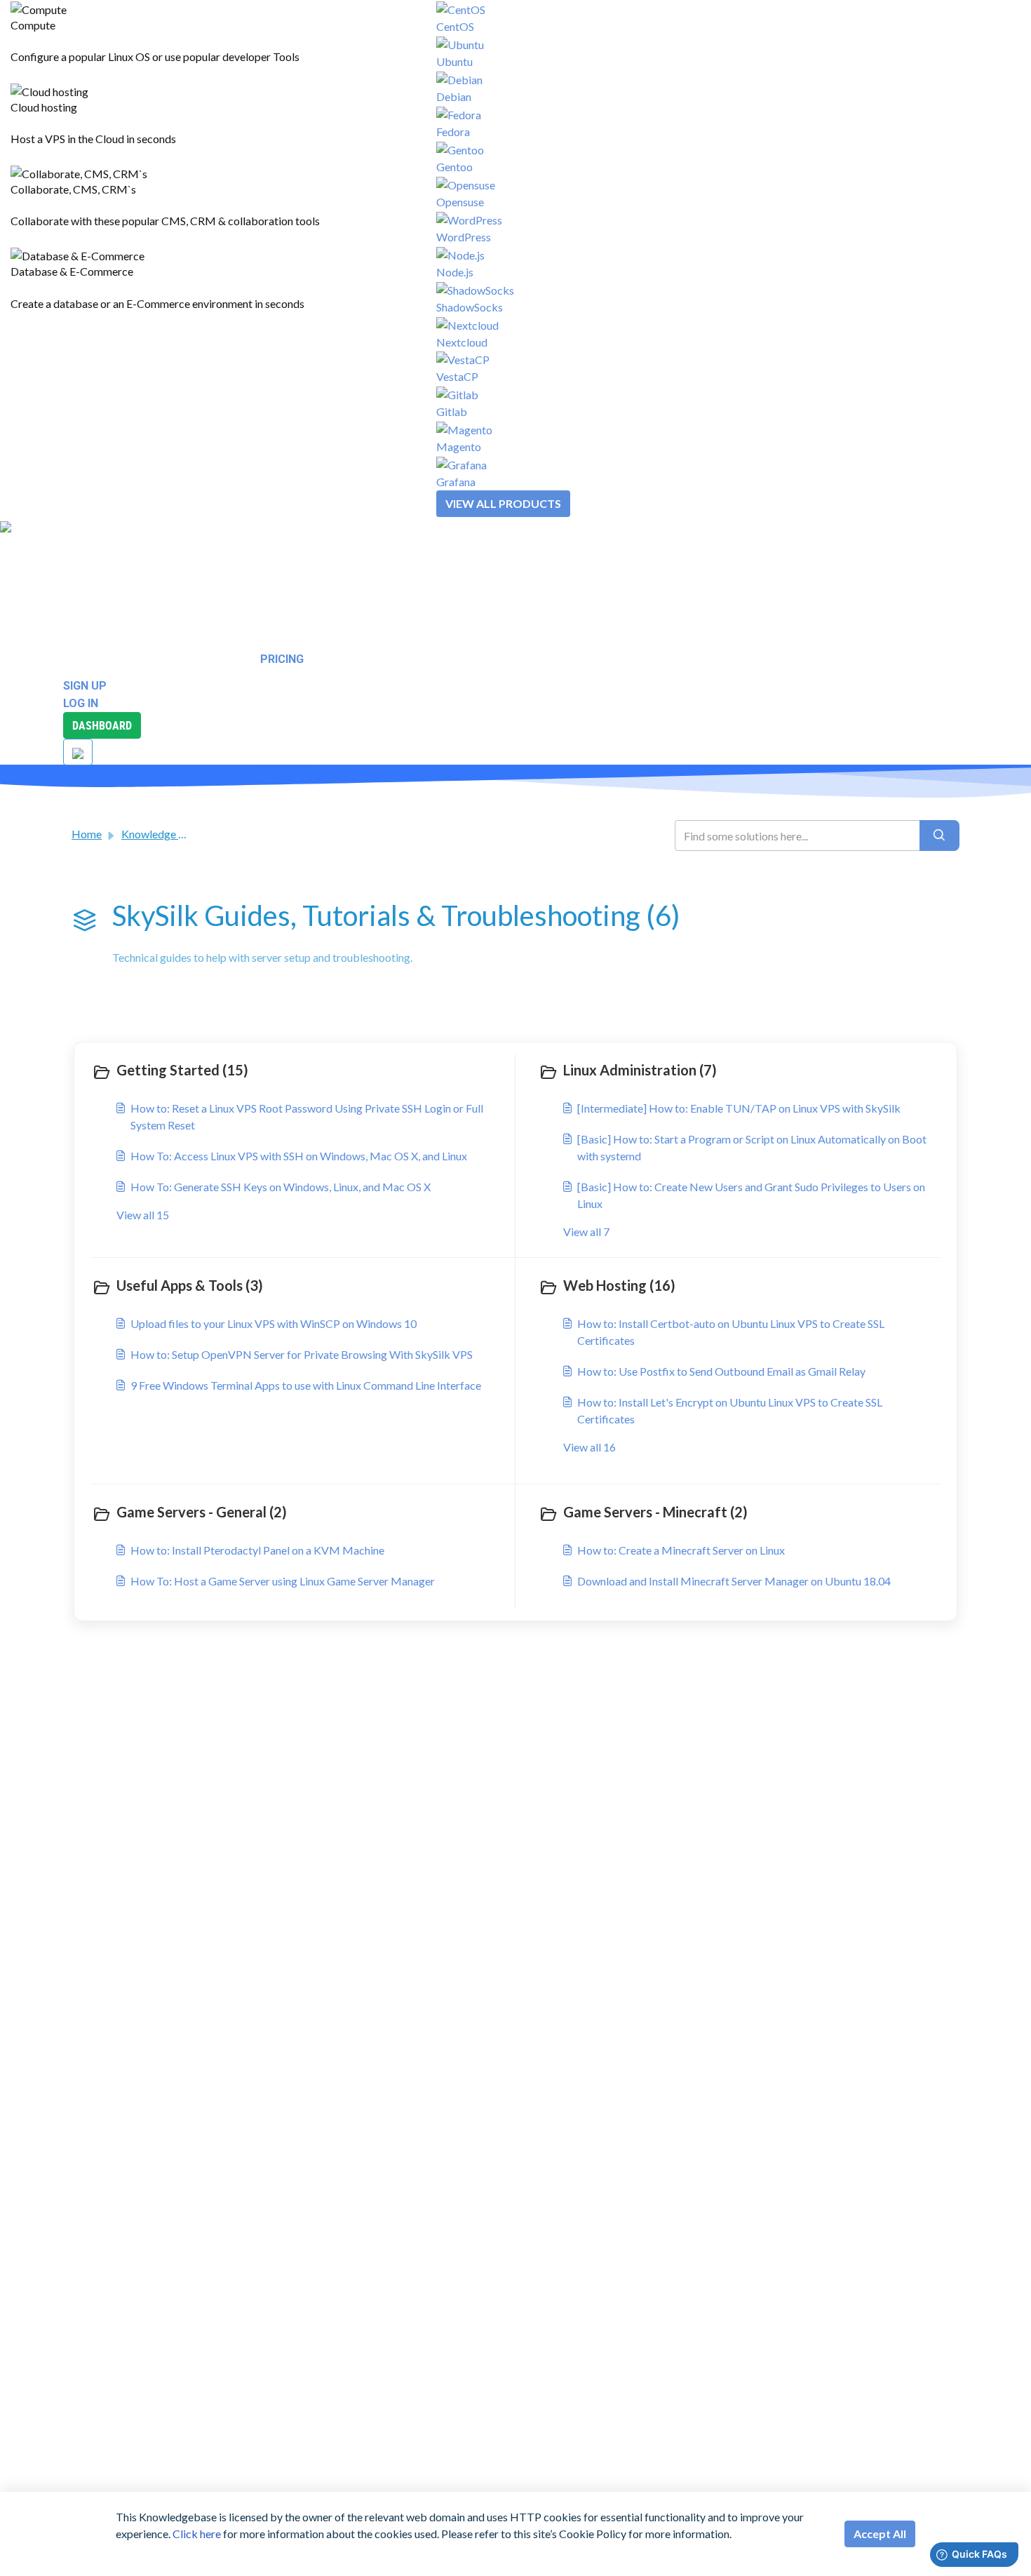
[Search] (939, 836)
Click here (197, 2534)
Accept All (880, 2534)
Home (87, 834)
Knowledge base (161, 834)
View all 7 (586, 1232)
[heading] (300, 1071)
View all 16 (589, 1447)
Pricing (282, 659)
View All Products (503, 503)
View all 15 (143, 1215)
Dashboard (102, 725)
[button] (51, 544)
